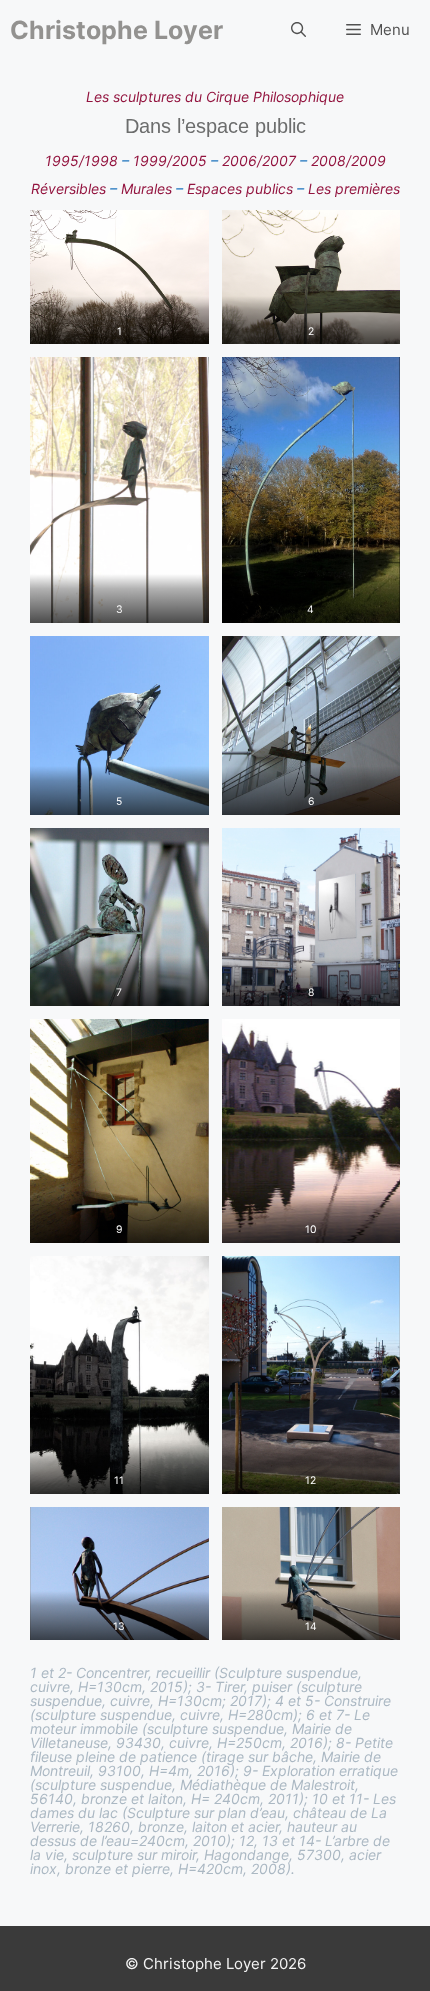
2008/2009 (348, 160)
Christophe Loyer (116, 30)
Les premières (354, 188)
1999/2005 (170, 160)
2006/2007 (259, 160)
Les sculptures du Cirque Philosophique (215, 96)
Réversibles (68, 188)
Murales (146, 188)
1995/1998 (81, 160)
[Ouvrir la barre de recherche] (298, 30)
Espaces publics (238, 188)
